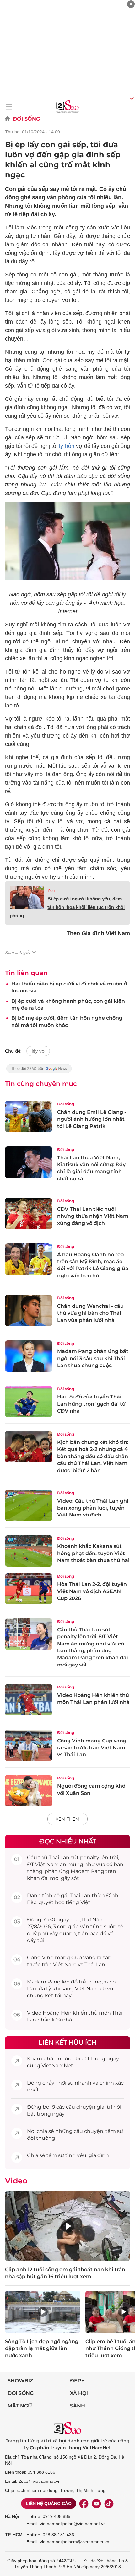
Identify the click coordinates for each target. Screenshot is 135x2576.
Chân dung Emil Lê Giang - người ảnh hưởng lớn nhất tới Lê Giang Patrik (92, 1119)
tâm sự (114, 2131)
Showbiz (20, 2381)
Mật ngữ (20, 2406)
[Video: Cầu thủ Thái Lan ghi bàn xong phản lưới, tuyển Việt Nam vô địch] (29, 1505)
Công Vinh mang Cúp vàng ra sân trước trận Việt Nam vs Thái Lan (92, 1748)
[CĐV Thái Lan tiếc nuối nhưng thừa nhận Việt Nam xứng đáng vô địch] (29, 1214)
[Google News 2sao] (39, 1072)
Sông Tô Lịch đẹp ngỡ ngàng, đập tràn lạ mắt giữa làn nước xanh (42, 2348)
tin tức (63, 2059)
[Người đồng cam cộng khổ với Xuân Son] (29, 1791)
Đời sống (26, 119)
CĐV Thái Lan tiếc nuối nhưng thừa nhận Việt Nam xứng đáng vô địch (93, 1216)
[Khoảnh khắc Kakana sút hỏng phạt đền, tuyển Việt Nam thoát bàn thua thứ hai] (29, 1551)
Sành (78, 2406)
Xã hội (79, 2393)
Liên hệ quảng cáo (49, 2504)
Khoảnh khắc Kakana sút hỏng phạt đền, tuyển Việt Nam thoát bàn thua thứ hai (93, 1553)
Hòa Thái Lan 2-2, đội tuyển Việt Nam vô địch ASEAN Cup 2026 (92, 1591)
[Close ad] (131, 4)
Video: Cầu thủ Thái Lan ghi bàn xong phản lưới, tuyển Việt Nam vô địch (93, 1508)
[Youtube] (96, 2504)
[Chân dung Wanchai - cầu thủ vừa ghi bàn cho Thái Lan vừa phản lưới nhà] (29, 1311)
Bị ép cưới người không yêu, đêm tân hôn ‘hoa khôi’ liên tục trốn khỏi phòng (67, 907)
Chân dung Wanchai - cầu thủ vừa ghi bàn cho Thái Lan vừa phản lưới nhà (90, 1313)
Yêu (51, 891)
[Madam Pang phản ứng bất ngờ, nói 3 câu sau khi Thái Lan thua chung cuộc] (29, 1356)
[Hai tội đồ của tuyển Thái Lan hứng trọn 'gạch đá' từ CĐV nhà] (29, 1402)
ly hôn (67, 446)
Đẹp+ (77, 2381)
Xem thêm (67, 1819)
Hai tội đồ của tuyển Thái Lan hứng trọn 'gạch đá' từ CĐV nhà (91, 1404)
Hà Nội (12, 2516)
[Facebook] (84, 2504)
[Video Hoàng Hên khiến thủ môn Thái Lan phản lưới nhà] (29, 1700)
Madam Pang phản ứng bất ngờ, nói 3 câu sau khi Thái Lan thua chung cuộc (93, 1358)
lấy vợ (38, 1051)
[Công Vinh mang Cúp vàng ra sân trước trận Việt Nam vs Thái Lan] (29, 1745)
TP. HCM (14, 2535)
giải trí (104, 2107)
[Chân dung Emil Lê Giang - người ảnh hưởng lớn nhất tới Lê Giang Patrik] (29, 1117)
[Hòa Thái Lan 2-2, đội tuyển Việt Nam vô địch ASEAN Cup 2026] (29, 1589)
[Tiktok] (109, 2504)
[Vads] (131, 98)
